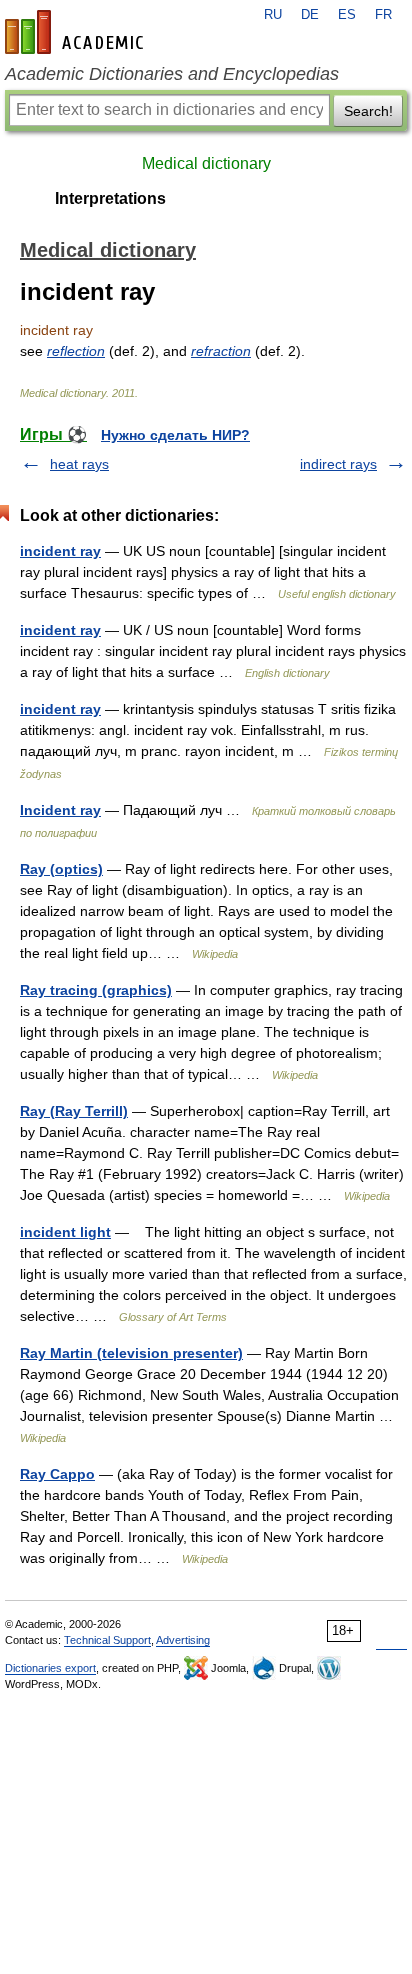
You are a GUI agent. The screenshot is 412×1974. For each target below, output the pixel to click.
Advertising (183, 1640)
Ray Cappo (57, 1474)
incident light (65, 1232)
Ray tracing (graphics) (96, 990)
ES (347, 15)
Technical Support (107, 1640)
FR (383, 15)
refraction (221, 351)
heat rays (79, 464)
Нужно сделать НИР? (175, 435)
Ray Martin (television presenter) (131, 1353)
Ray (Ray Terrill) (74, 1111)
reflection (76, 351)
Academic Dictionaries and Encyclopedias (172, 74)
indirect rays (338, 464)
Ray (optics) (61, 869)
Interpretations (110, 198)
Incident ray (60, 810)
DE (310, 15)
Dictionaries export (50, 1668)
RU (273, 15)
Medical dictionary (206, 163)
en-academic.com (77, 32)
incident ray (60, 551)
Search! (368, 111)
